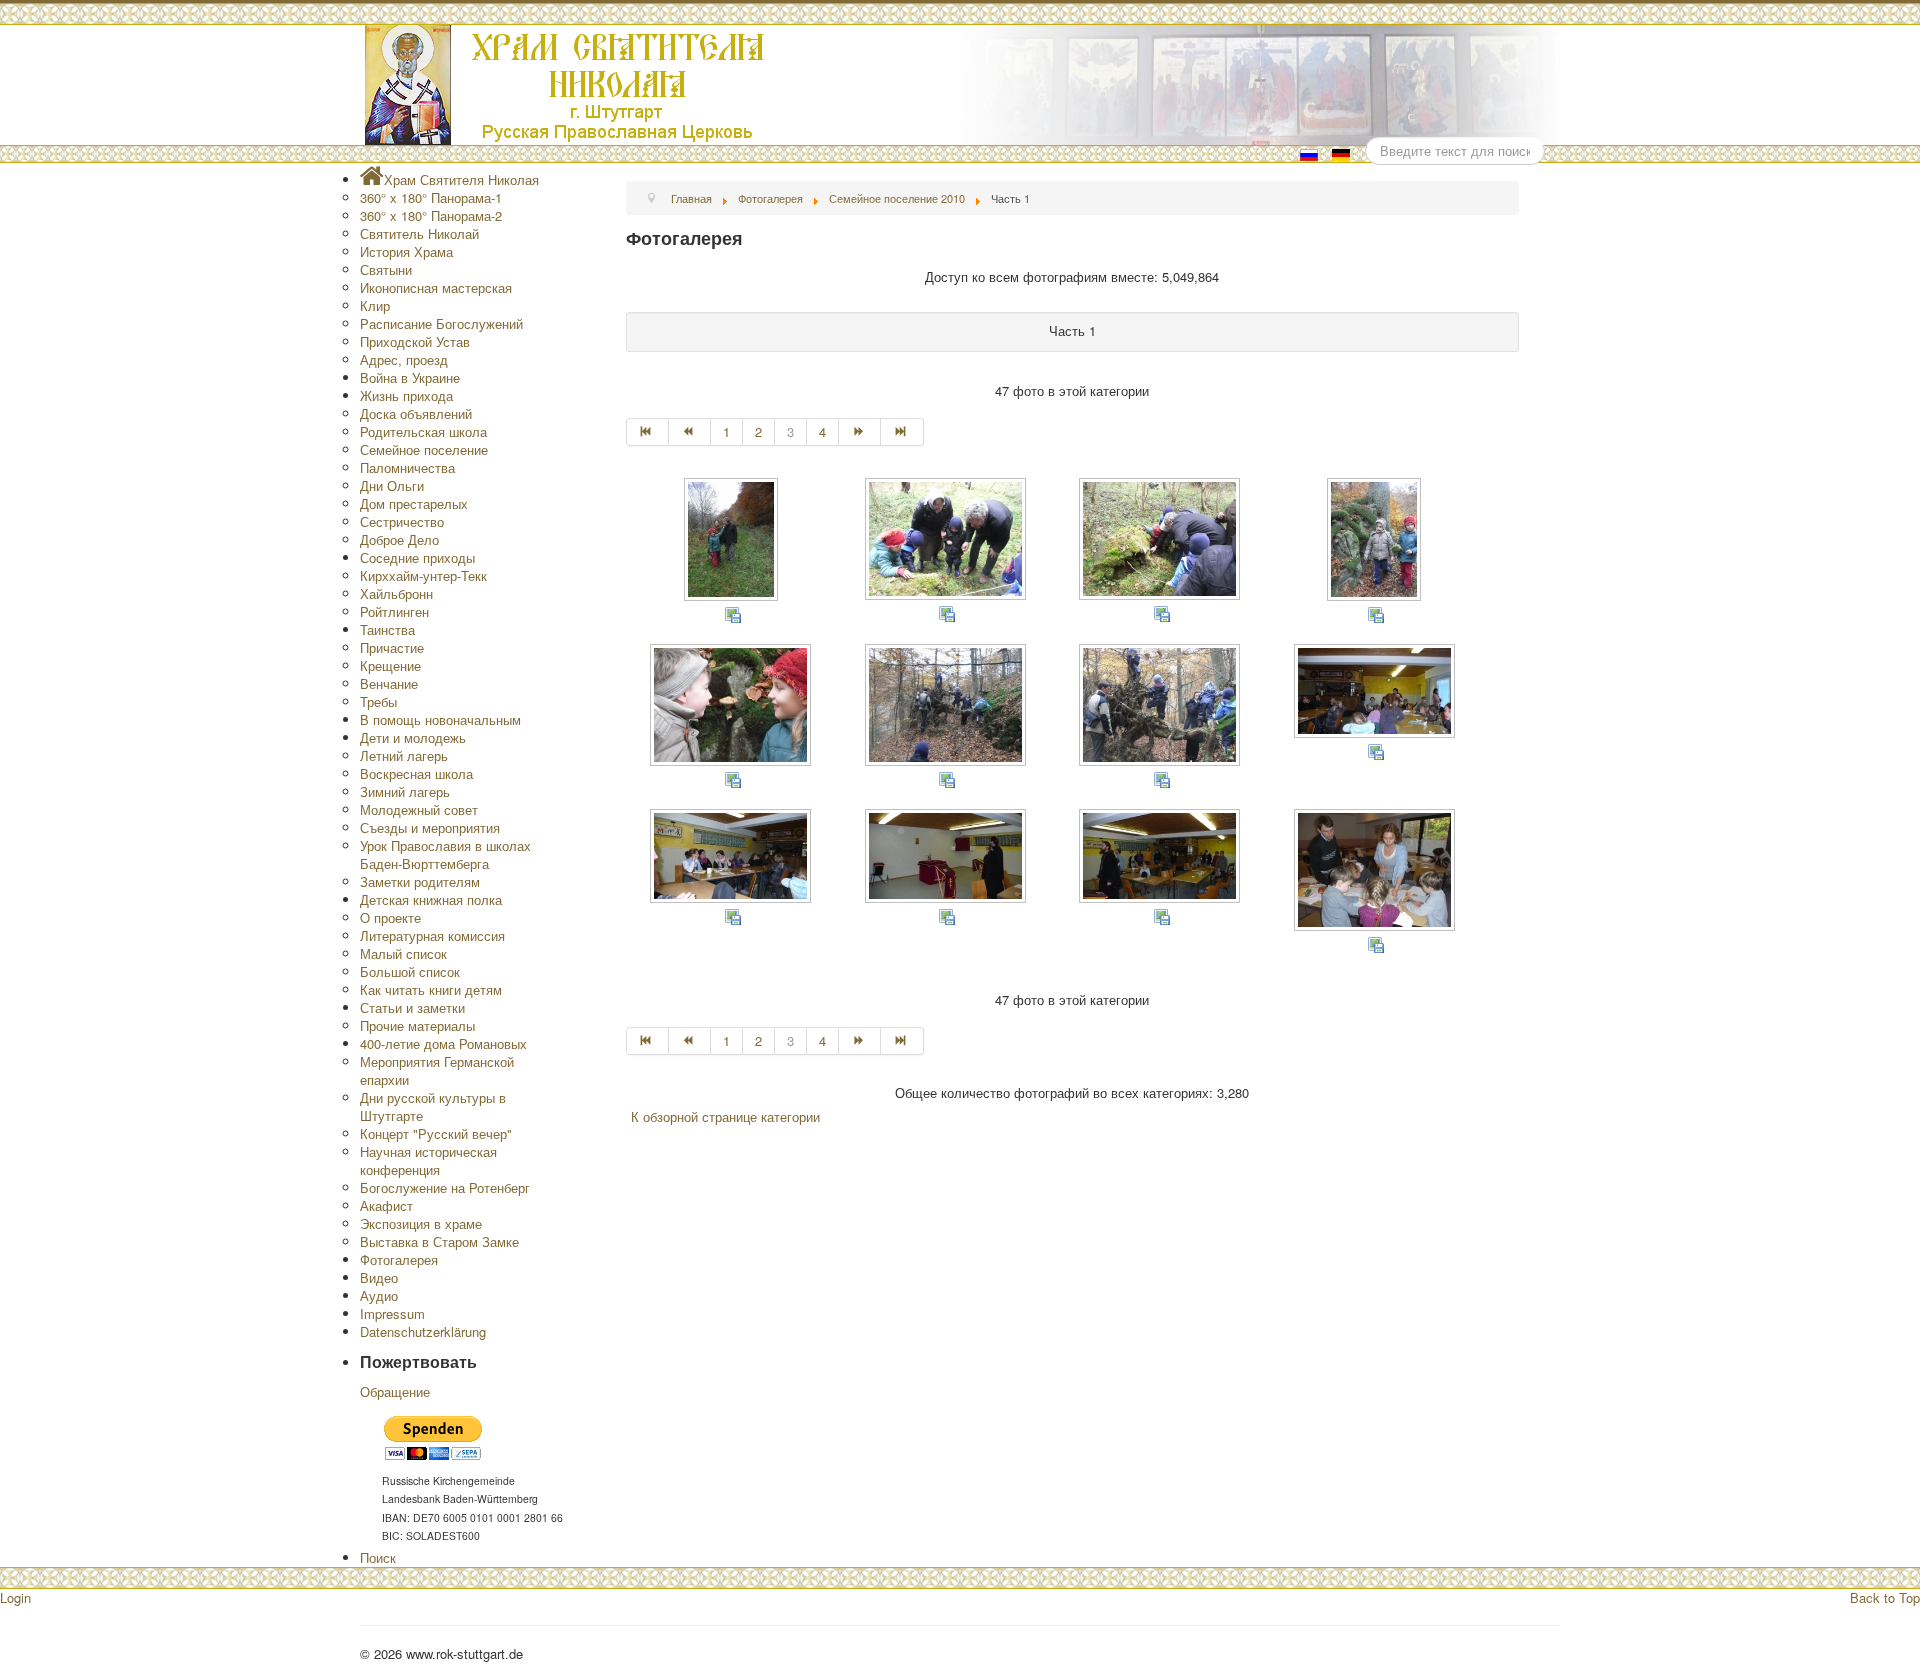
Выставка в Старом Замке (439, 1241)
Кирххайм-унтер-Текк (423, 575)
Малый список (403, 953)
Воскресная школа (416, 773)
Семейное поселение (424, 449)
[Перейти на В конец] (902, 432)
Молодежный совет (419, 809)
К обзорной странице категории (725, 1116)
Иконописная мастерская (436, 287)
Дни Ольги (392, 485)
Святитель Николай (419, 233)
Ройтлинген (394, 611)
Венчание (389, 683)
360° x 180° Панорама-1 (431, 197)
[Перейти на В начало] (647, 432)
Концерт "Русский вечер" (436, 1133)
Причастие (392, 647)
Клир (375, 305)
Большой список (410, 971)
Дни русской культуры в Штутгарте (433, 1106)
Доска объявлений (416, 413)
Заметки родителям (420, 881)
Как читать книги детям (431, 989)
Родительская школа (423, 431)
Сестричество (402, 521)
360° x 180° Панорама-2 (431, 215)
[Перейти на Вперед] (860, 432)
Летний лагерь (404, 755)
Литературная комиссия (432, 935)
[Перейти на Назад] (690, 432)
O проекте (390, 917)
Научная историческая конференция (428, 1160)
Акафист (386, 1205)
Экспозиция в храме (421, 1223)
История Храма (406, 251)
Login (15, 1597)
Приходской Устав (415, 341)
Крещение (390, 665)
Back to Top (1885, 1597)
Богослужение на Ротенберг (445, 1187)
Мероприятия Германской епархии (437, 1070)
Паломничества (407, 467)
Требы (378, 701)
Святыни (386, 269)
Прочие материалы (417, 1025)
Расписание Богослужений (441, 323)
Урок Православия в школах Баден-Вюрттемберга (445, 854)
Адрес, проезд (404, 359)
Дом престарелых (414, 503)
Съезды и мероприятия (430, 827)
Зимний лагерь (405, 791)
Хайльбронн (396, 593)
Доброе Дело (399, 539)
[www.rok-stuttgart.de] (962, 85)
